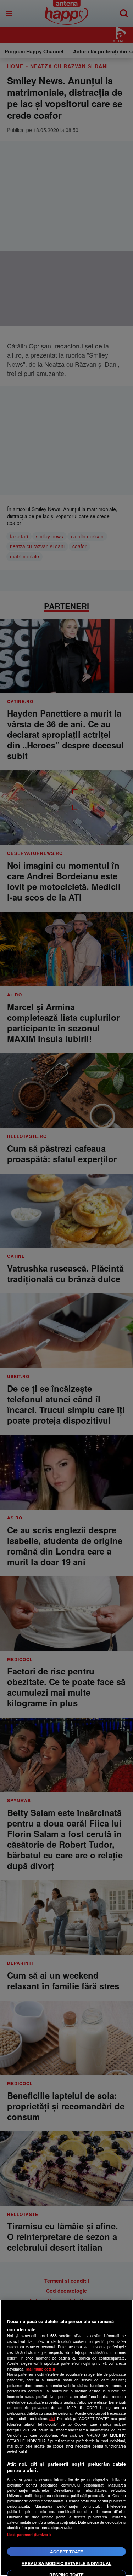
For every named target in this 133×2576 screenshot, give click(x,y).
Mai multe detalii (41, 2369)
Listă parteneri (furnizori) (29, 2534)
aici (52, 2418)
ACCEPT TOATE (66, 2552)
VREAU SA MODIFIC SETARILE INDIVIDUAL (66, 2563)
